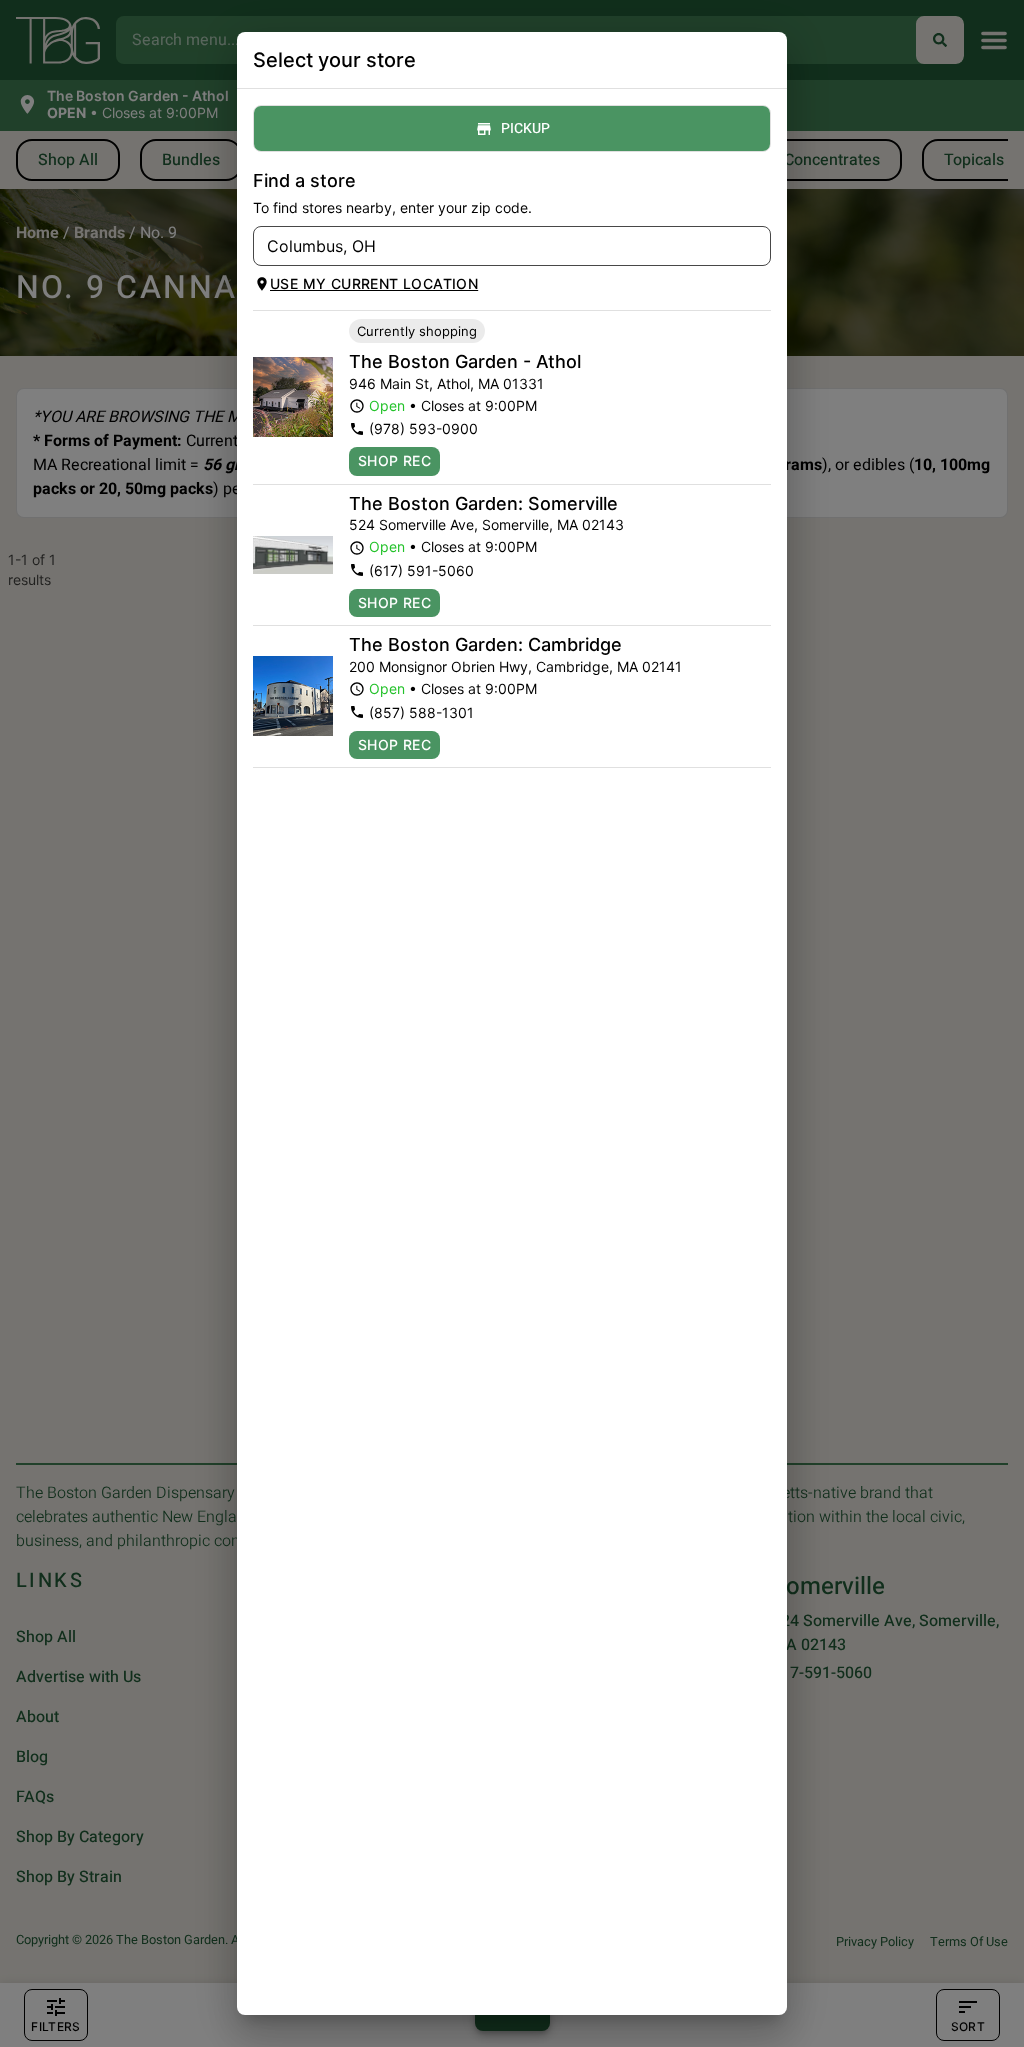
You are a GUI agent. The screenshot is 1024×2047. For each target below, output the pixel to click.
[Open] (756, 247)
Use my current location (374, 283)
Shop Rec (394, 460)
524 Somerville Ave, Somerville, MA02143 (486, 524)
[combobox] (495, 246)
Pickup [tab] (525, 128)
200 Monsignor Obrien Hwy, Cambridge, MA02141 (515, 666)
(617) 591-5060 (421, 570)
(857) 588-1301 (421, 712)
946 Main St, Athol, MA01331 (446, 383)
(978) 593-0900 (423, 428)
